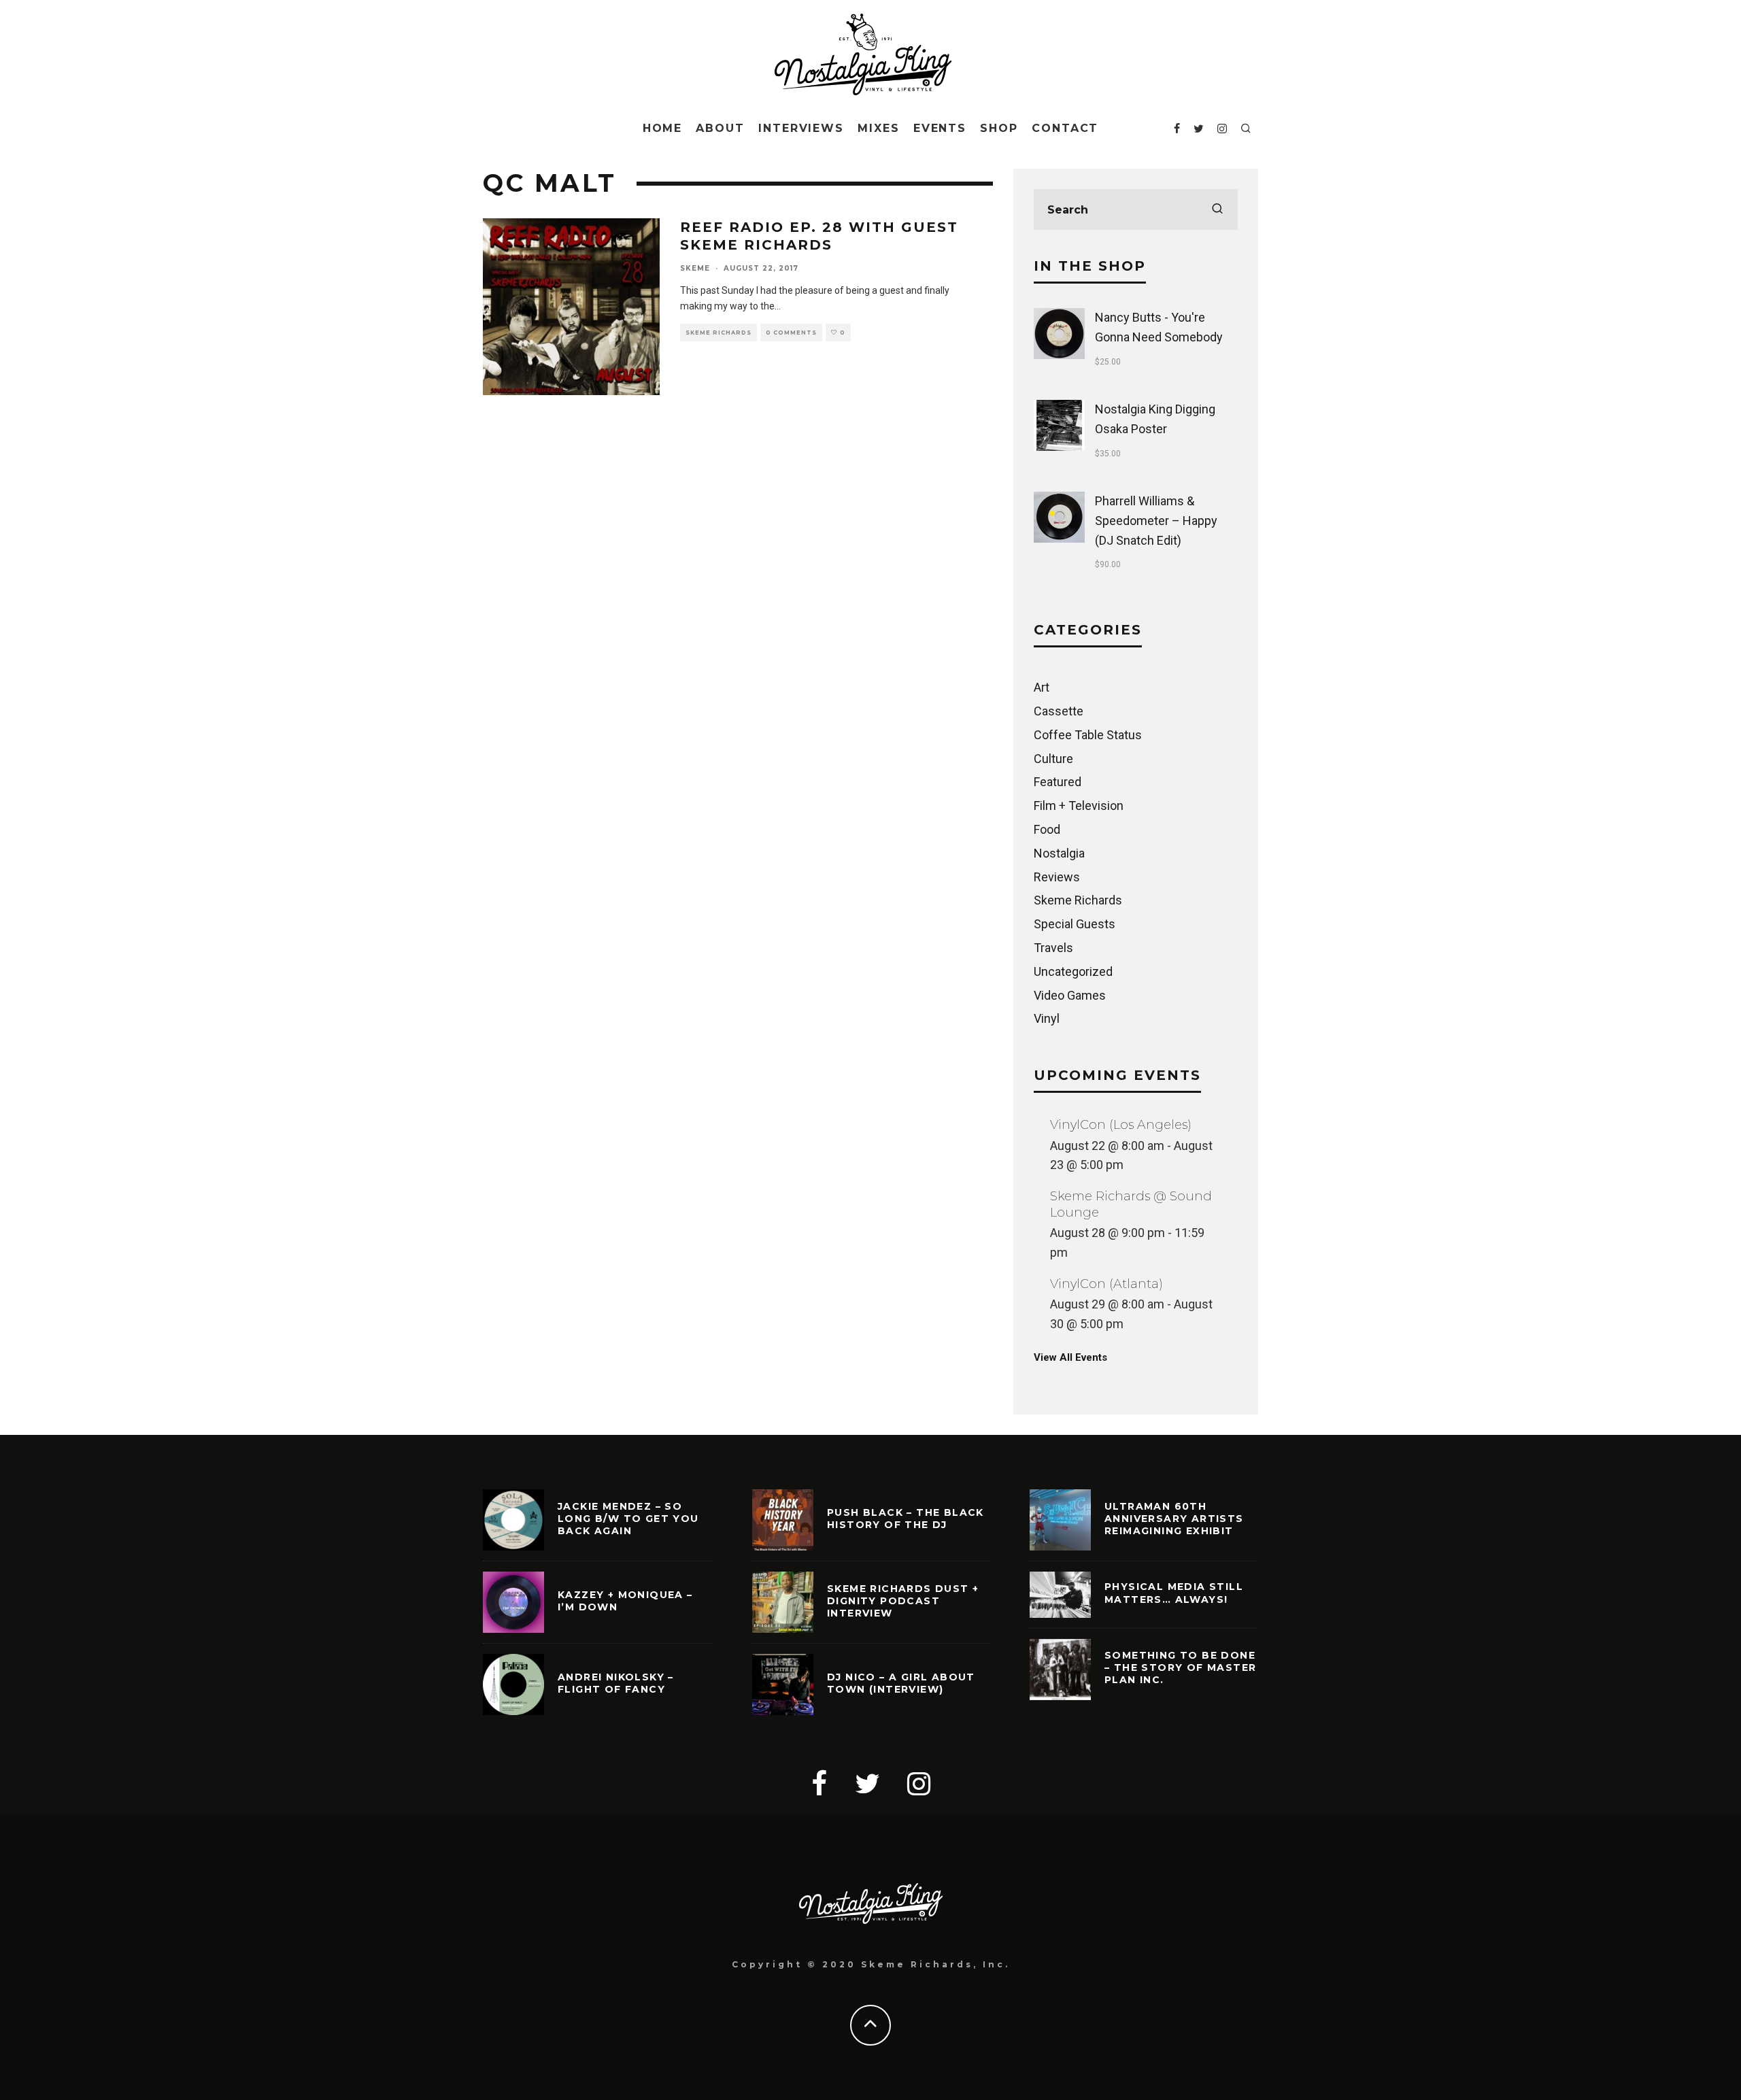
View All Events (1070, 1357)
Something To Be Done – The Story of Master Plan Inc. (1180, 1667)
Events (940, 128)
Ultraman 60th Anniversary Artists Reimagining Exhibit (1174, 1519)
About (720, 128)
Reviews (1057, 877)
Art (1042, 687)
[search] (1217, 209)
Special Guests (1075, 924)
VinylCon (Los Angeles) (1121, 1125)
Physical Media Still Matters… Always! (1174, 1593)
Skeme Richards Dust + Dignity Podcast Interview (903, 1601)
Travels (1053, 948)
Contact (1065, 128)
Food (1047, 829)
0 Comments (791, 333)
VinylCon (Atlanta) (1106, 1284)
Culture (1053, 759)
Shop (999, 128)
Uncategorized (1073, 971)
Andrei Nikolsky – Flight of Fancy (616, 1683)
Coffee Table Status (1088, 735)
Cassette (1059, 711)
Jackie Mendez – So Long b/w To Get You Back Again (628, 1519)
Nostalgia (1059, 853)
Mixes (879, 128)
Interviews (801, 128)
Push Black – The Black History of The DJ (906, 1519)
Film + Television (1079, 806)
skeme (695, 268)
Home (663, 128)
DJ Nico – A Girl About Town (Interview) (901, 1683)
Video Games (1070, 995)
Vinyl (1047, 1018)
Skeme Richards (719, 333)
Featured (1058, 782)
